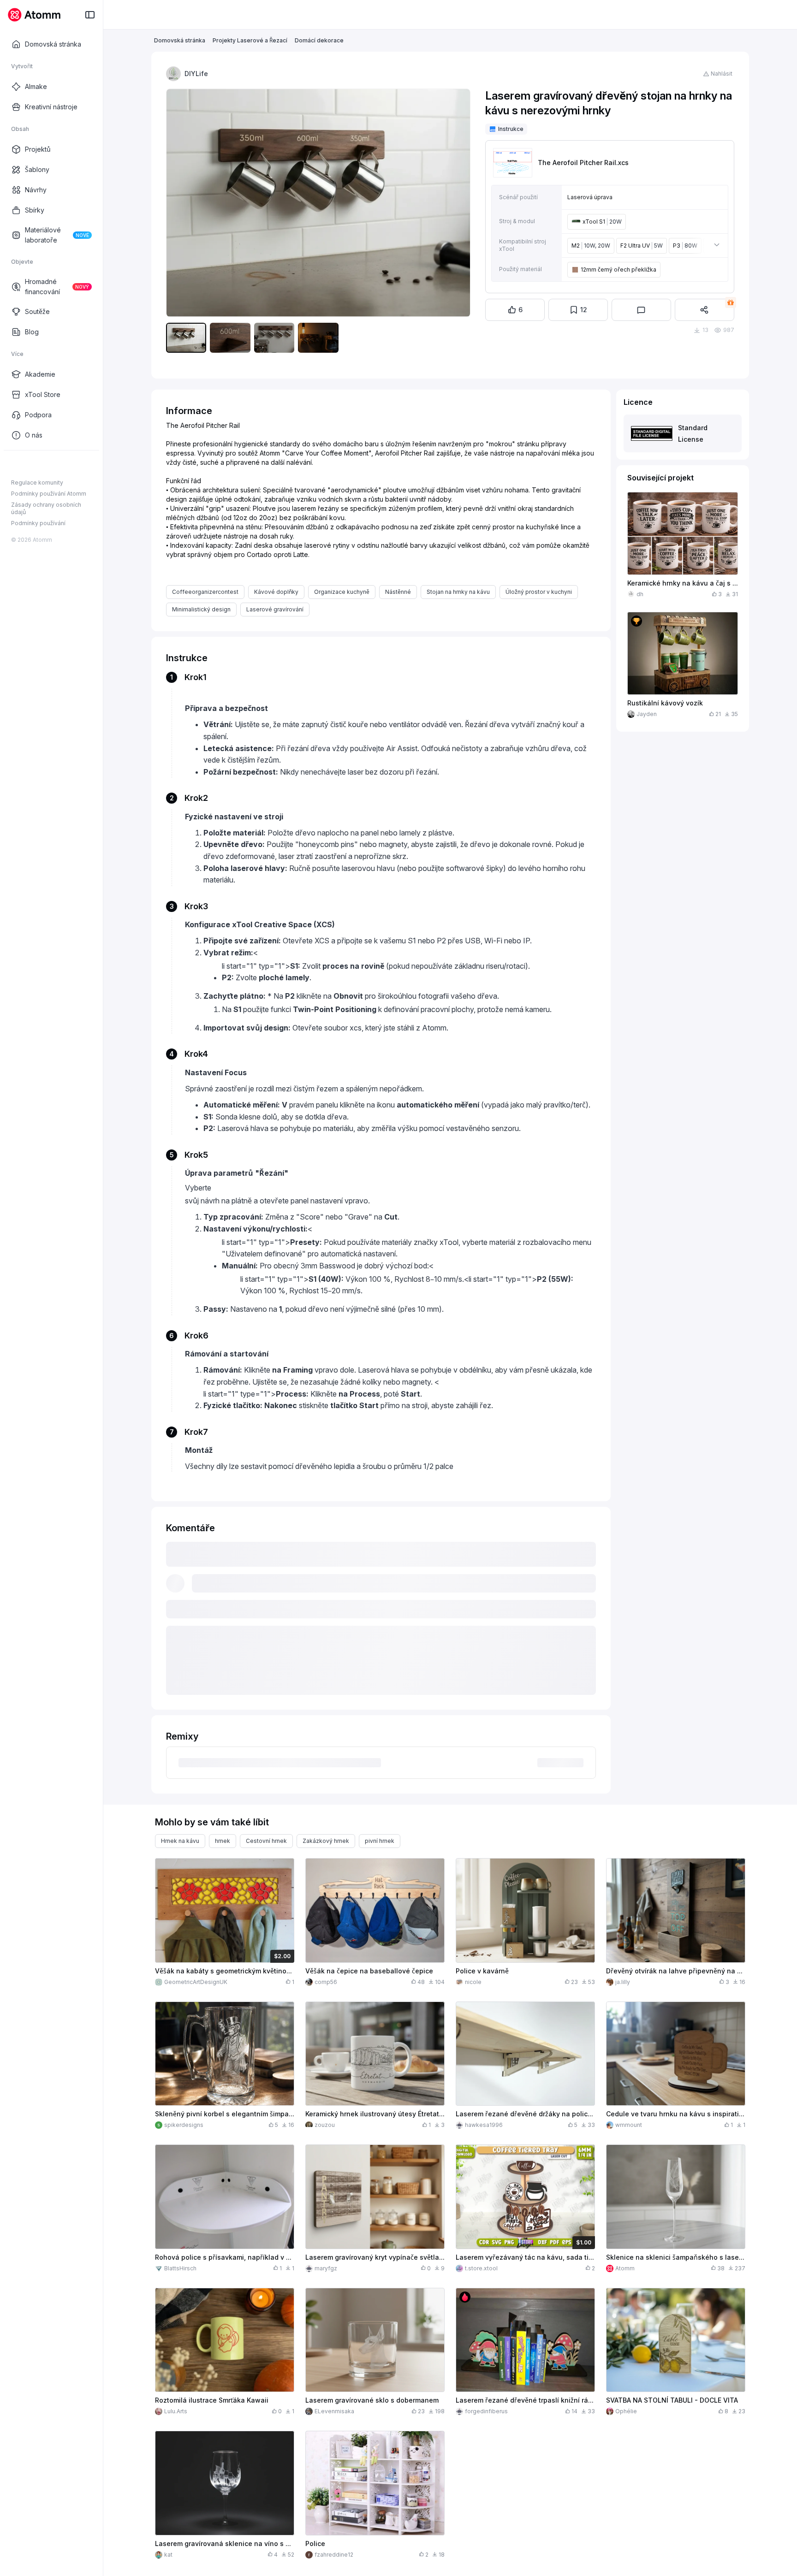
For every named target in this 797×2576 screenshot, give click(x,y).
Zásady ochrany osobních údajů (46, 508)
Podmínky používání (38, 523)
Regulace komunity (37, 483)
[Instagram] (30, 465)
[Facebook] (16, 465)
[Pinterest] (60, 465)
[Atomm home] (34, 15)
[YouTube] (45, 465)
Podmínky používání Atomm (49, 494)
